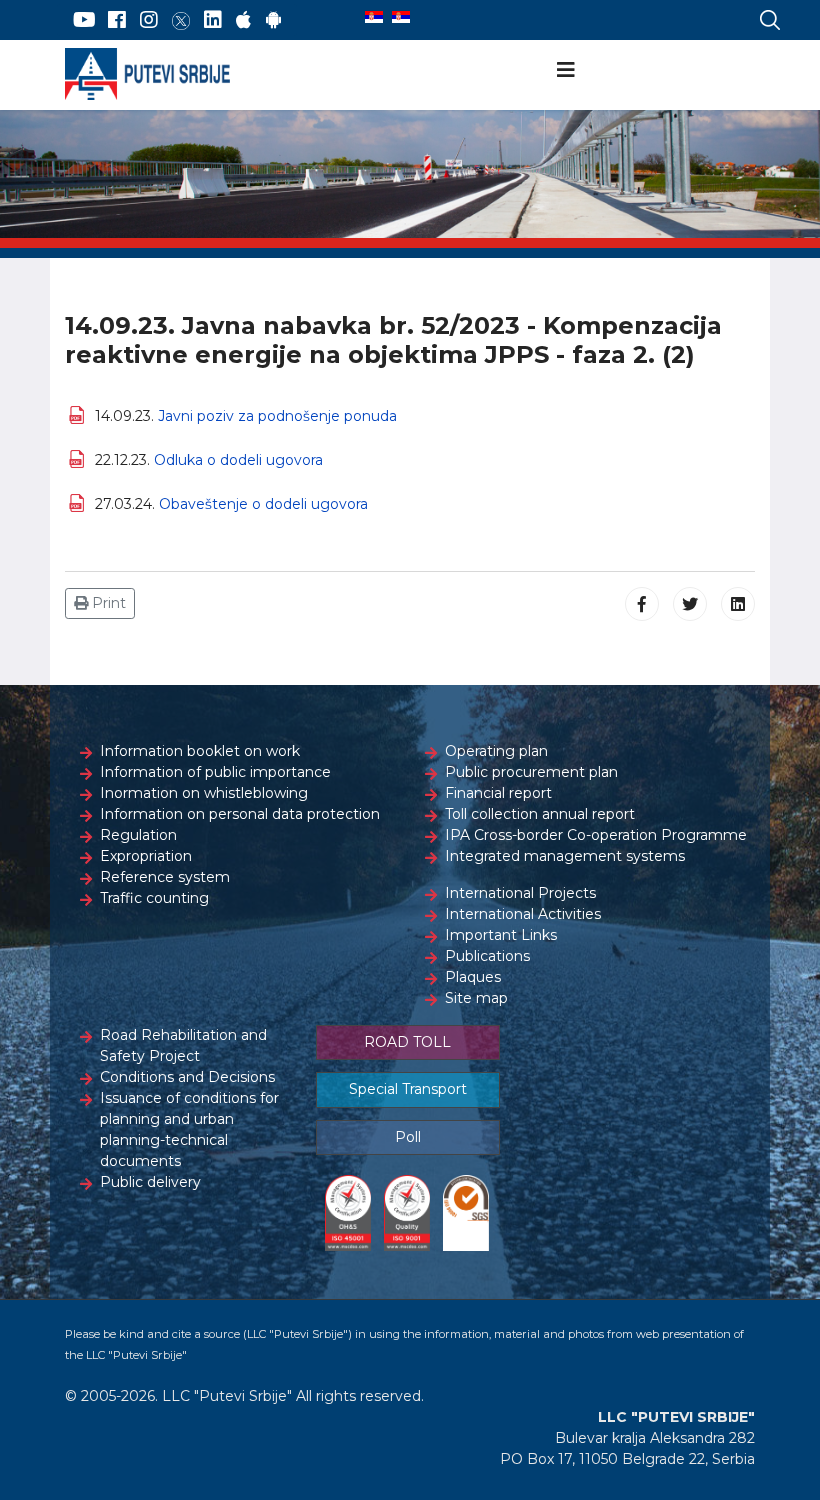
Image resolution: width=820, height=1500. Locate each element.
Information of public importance (215, 772)
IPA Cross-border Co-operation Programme (596, 835)
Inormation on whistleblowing (204, 793)
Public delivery (150, 1182)
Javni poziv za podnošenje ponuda (277, 416)
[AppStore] (243, 20)
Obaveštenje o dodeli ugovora (263, 504)
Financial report (498, 793)
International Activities (523, 914)
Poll (408, 1137)
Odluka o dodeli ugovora (238, 460)
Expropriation (146, 856)
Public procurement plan (531, 772)
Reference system (165, 877)
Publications (487, 956)
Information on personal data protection (240, 814)
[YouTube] (84, 20)
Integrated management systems (565, 856)
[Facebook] (117, 20)
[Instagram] (149, 20)
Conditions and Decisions (187, 1077)
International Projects (520, 893)
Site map (476, 998)
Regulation (138, 835)
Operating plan (496, 751)
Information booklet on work (200, 751)
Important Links (501, 935)
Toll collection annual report (540, 814)
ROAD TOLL (407, 1042)
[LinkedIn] (213, 20)
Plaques (473, 977)
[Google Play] (274, 20)
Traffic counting (154, 898)
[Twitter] (181, 20)
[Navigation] (566, 70)
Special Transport (408, 1089)
